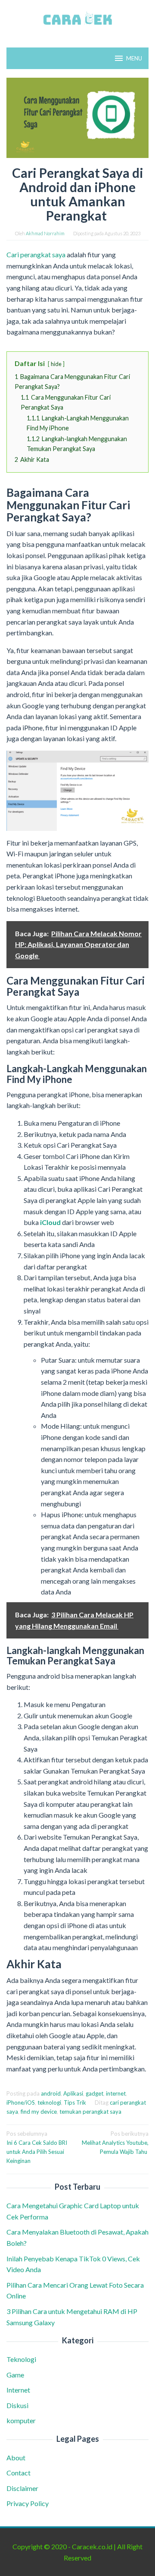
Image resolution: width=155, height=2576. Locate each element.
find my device (39, 2112)
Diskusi (17, 2405)
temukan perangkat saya (90, 2112)
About (16, 2458)
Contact (19, 2473)
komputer (21, 2420)
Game (15, 2375)
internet (116, 2093)
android (51, 2093)
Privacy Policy (28, 2503)
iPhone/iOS (21, 2102)
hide (56, 364)
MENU (134, 58)
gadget (95, 2093)
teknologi (49, 2102)
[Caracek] (77, 18)
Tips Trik (75, 2102)
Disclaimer (22, 2488)
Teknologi (21, 2359)
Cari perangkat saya (36, 254)
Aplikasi (73, 2093)
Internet (18, 2390)
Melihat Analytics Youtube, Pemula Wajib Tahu (115, 2143)
